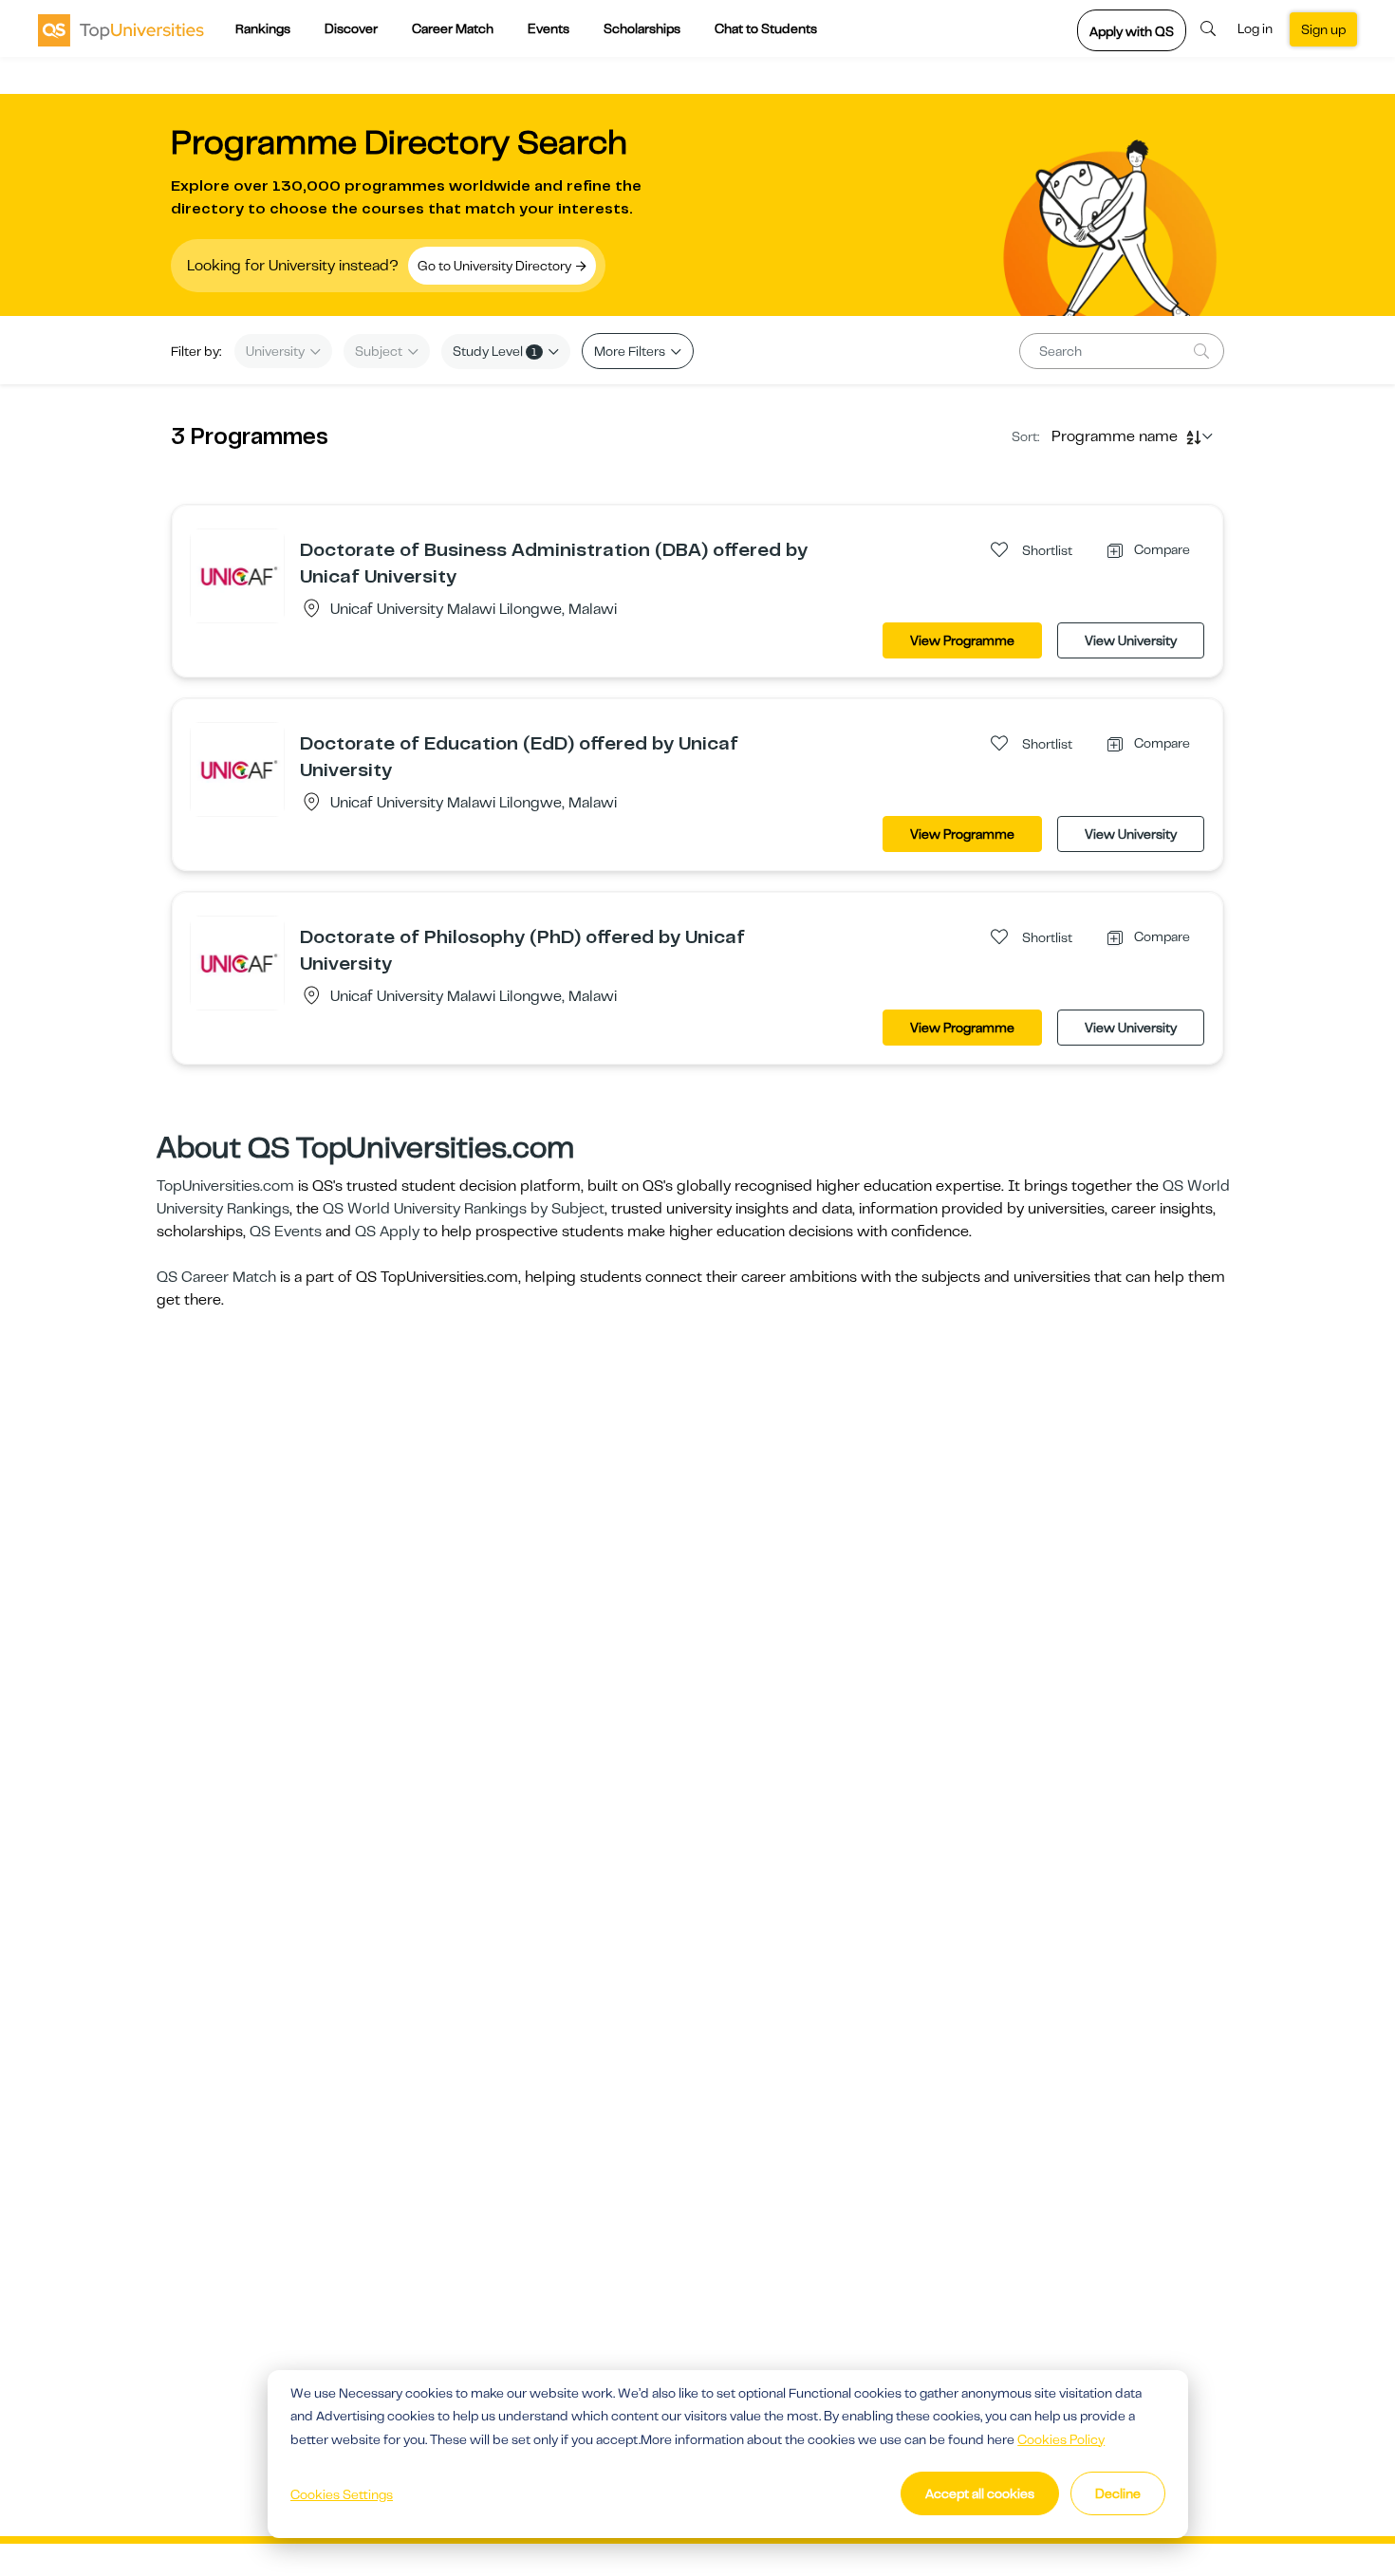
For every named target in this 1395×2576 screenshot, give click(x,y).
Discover (351, 28)
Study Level (495, 351)
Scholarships (642, 28)
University (277, 351)
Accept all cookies (980, 2493)
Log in (1255, 28)
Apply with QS (1132, 31)
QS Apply (387, 1232)
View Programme (962, 640)
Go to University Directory (496, 266)
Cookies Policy (1061, 2439)
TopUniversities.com (225, 1186)
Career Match (453, 28)
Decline (1118, 2493)
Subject (380, 351)
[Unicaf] (237, 575)
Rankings (263, 28)
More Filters (631, 351)
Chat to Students (766, 28)
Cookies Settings (342, 2494)
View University (1131, 640)
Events (549, 28)
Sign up (1323, 29)
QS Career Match (216, 1277)
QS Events (286, 1232)
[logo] (121, 29)
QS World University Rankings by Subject (464, 1209)
